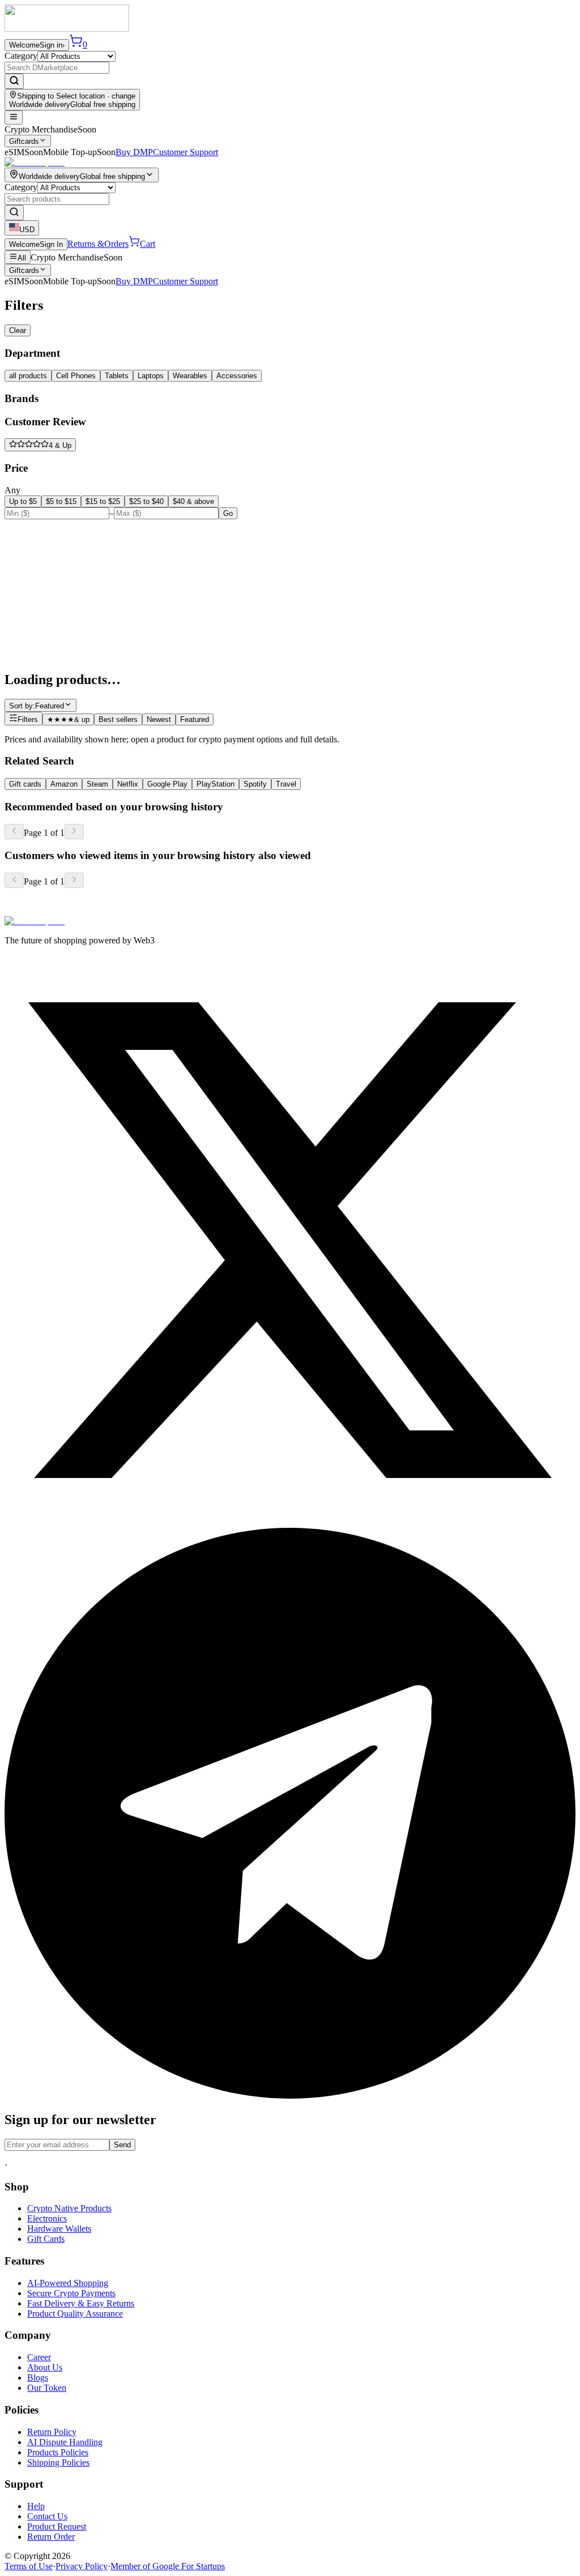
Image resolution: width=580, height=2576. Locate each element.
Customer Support (185, 152)
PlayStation (216, 784)
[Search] (14, 81)
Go (228, 513)
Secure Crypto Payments (71, 2293)
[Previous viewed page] (14, 880)
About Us (45, 2367)
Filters (28, 719)
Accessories (237, 376)
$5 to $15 (61, 501)
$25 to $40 (146, 501)
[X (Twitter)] (290, 1522)
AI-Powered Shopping (68, 2283)
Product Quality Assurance (75, 2314)
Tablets (117, 376)
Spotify (255, 784)
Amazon (64, 784)
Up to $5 (23, 501)
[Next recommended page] (74, 832)
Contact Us (47, 2516)
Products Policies (58, 2452)
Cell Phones (76, 376)
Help (36, 2506)
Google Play (167, 784)
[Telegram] (290, 2096)
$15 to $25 (103, 501)
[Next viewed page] (74, 880)
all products (28, 376)
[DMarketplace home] (67, 29)
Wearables (190, 376)
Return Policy (52, 2432)
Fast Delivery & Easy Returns (81, 2303)
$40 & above (193, 501)
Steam (97, 784)
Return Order (51, 2537)
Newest (159, 719)
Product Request (57, 2526)
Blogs (38, 2378)
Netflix (128, 784)
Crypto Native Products (69, 2208)
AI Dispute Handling (65, 2442)
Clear (18, 330)
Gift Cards (46, 2239)
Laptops (151, 376)
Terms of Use (29, 2566)
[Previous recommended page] (14, 832)
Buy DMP (134, 152)
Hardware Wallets (59, 2229)
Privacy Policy (82, 2566)
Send (122, 2145)
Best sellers (118, 719)
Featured (195, 719)
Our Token (47, 2388)
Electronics (47, 2218)
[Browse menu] (14, 118)
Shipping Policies (58, 2462)
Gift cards (25, 784)
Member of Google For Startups (168, 2566)
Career (39, 2357)
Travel (286, 784)
